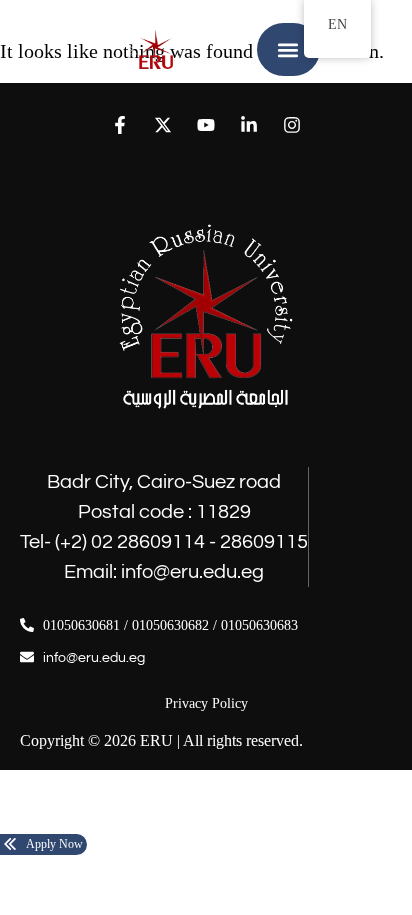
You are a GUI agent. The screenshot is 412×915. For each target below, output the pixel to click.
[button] (288, 49)
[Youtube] (205, 124)
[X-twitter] (162, 124)
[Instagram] (292, 124)
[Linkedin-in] (249, 124)
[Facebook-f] (119, 124)
